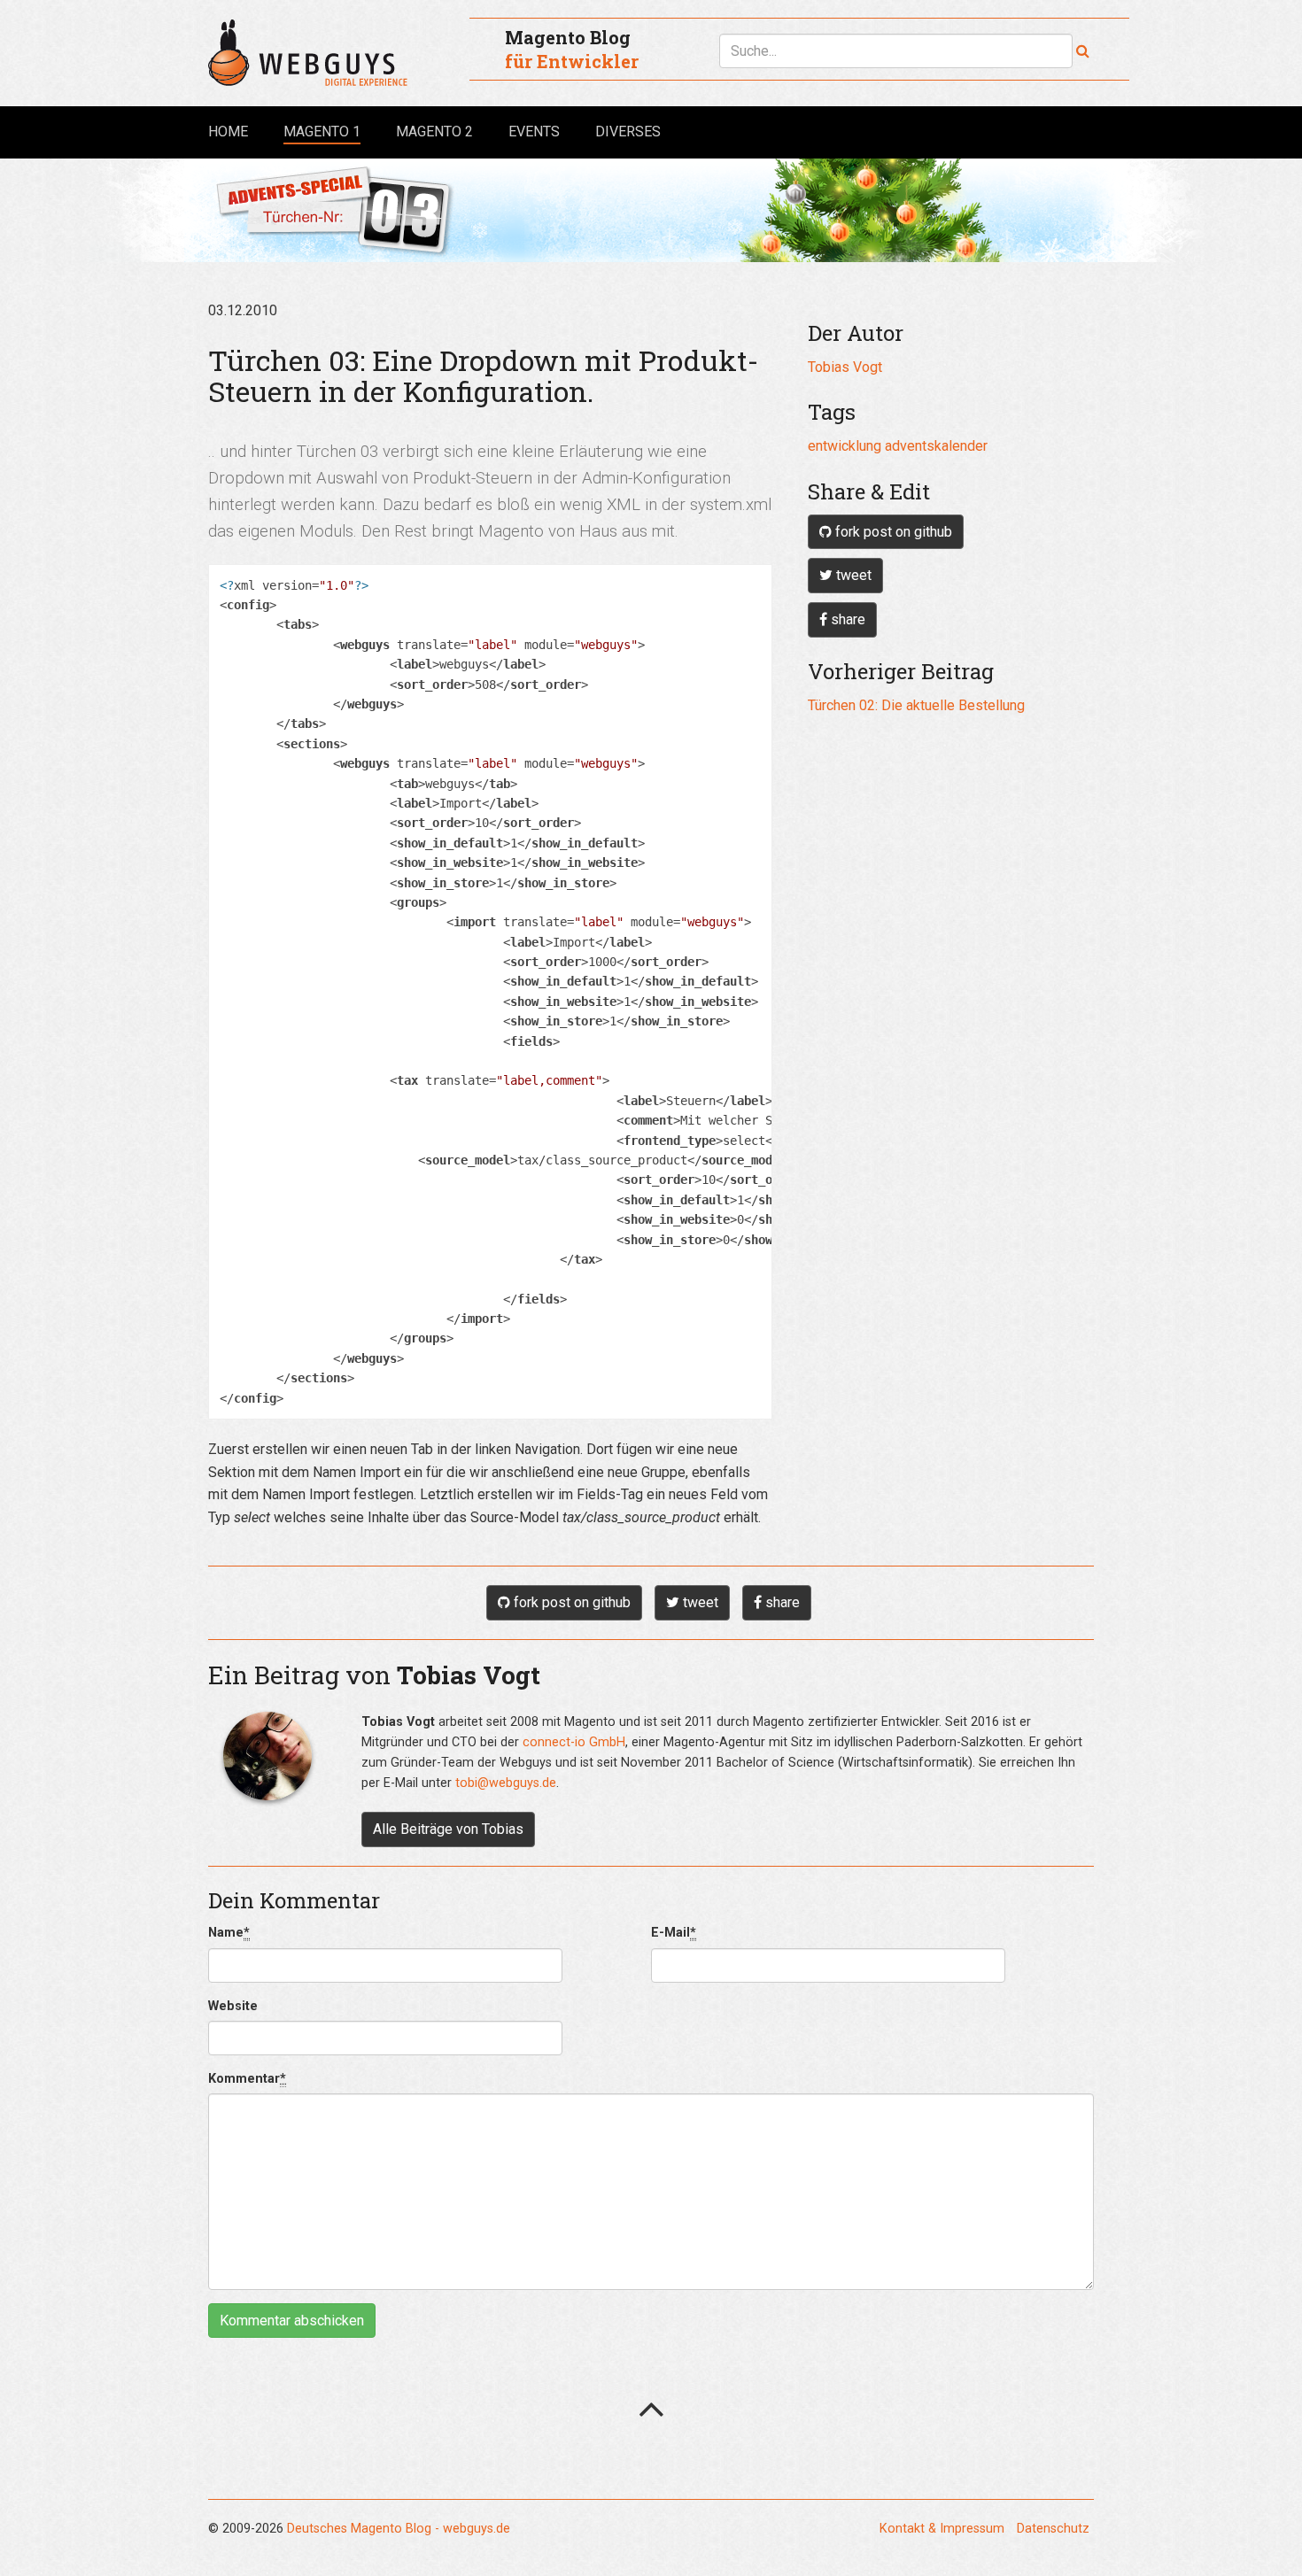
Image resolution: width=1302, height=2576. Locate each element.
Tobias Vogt (845, 367)
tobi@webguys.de (506, 1783)
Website (233, 2006)
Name (229, 1933)
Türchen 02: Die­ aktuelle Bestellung (916, 705)
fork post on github (892, 532)
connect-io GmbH (574, 1742)
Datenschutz (1053, 2529)
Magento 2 (434, 132)
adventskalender (936, 446)
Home (228, 132)
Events (534, 132)
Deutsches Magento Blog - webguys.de (399, 2529)
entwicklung (845, 446)
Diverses (628, 132)
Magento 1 (322, 131)
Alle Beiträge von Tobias (448, 1829)
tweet (852, 575)
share (846, 619)
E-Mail (674, 1933)
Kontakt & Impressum (942, 2529)
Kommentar (247, 2079)
